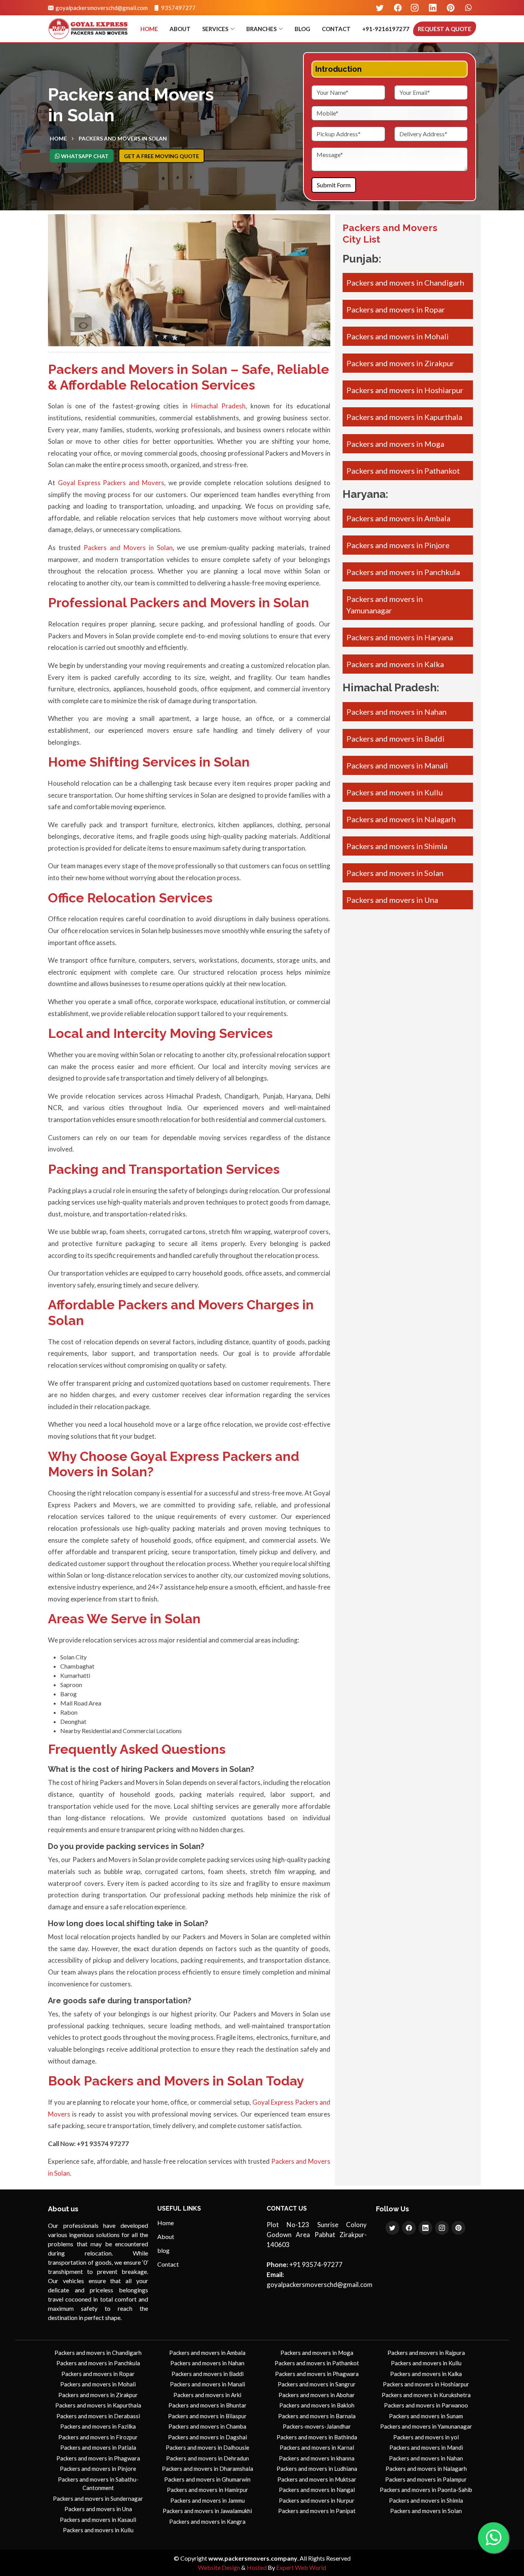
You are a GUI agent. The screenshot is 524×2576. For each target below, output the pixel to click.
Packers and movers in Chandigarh (405, 283)
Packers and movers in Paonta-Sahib (426, 2490)
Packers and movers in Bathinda (317, 2437)
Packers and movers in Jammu (208, 2500)
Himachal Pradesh (218, 406)
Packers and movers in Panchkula (403, 572)
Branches (261, 29)
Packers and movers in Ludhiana (317, 2469)
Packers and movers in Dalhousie (208, 2447)
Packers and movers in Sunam (426, 2416)
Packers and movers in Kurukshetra (426, 2395)
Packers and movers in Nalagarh (401, 819)
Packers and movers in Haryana (400, 637)
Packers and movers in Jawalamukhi (207, 2511)
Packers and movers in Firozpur (98, 2437)
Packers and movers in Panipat (317, 2511)
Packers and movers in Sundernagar (98, 2498)
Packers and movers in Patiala (98, 2447)
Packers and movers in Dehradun (208, 2458)
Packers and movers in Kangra (207, 2521)
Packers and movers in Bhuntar (208, 2405)
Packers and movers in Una (392, 900)
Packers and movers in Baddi (395, 739)
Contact (336, 29)
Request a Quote (445, 29)
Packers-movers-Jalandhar (317, 2426)
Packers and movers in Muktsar (317, 2479)
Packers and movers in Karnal (317, 2447)
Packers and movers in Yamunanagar (426, 2426)
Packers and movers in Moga (395, 444)
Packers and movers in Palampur (426, 2479)
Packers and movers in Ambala (398, 518)
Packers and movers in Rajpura (426, 2353)
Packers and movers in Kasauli (98, 2520)
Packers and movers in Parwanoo (426, 2405)
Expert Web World (301, 2567)
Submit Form (334, 185)
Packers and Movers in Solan (123, 138)
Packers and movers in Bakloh (317, 2405)
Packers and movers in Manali (397, 765)
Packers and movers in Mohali (398, 336)
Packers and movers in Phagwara (98, 2458)
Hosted (257, 2567)
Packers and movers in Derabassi (98, 2416)
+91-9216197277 (386, 29)
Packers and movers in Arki (207, 2395)
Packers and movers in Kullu (395, 792)
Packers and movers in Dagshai (208, 2437)
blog (302, 29)
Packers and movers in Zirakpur (400, 363)
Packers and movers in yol (426, 2437)
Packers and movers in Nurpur (317, 2500)
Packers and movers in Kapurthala (404, 417)
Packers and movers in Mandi (426, 2447)
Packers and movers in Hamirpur (208, 2490)
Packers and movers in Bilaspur (207, 2416)
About (180, 29)
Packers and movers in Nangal (317, 2490)
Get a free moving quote (161, 156)
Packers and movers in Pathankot (403, 471)
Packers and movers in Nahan (396, 712)
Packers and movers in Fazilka (98, 2426)
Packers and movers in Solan (395, 873)
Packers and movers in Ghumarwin (207, 2479)
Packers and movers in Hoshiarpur (405, 390)
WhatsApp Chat (84, 156)
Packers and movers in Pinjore (398, 545)
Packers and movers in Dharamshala (208, 2469)
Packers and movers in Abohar (317, 2395)
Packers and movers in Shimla (397, 846)
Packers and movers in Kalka (395, 664)
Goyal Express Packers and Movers (111, 483)
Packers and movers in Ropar (396, 309)
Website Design (219, 2567)
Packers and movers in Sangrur (317, 2384)
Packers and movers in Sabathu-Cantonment (98, 2484)
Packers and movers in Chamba (207, 2426)
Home (149, 29)
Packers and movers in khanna (317, 2458)
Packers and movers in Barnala (317, 2416)
